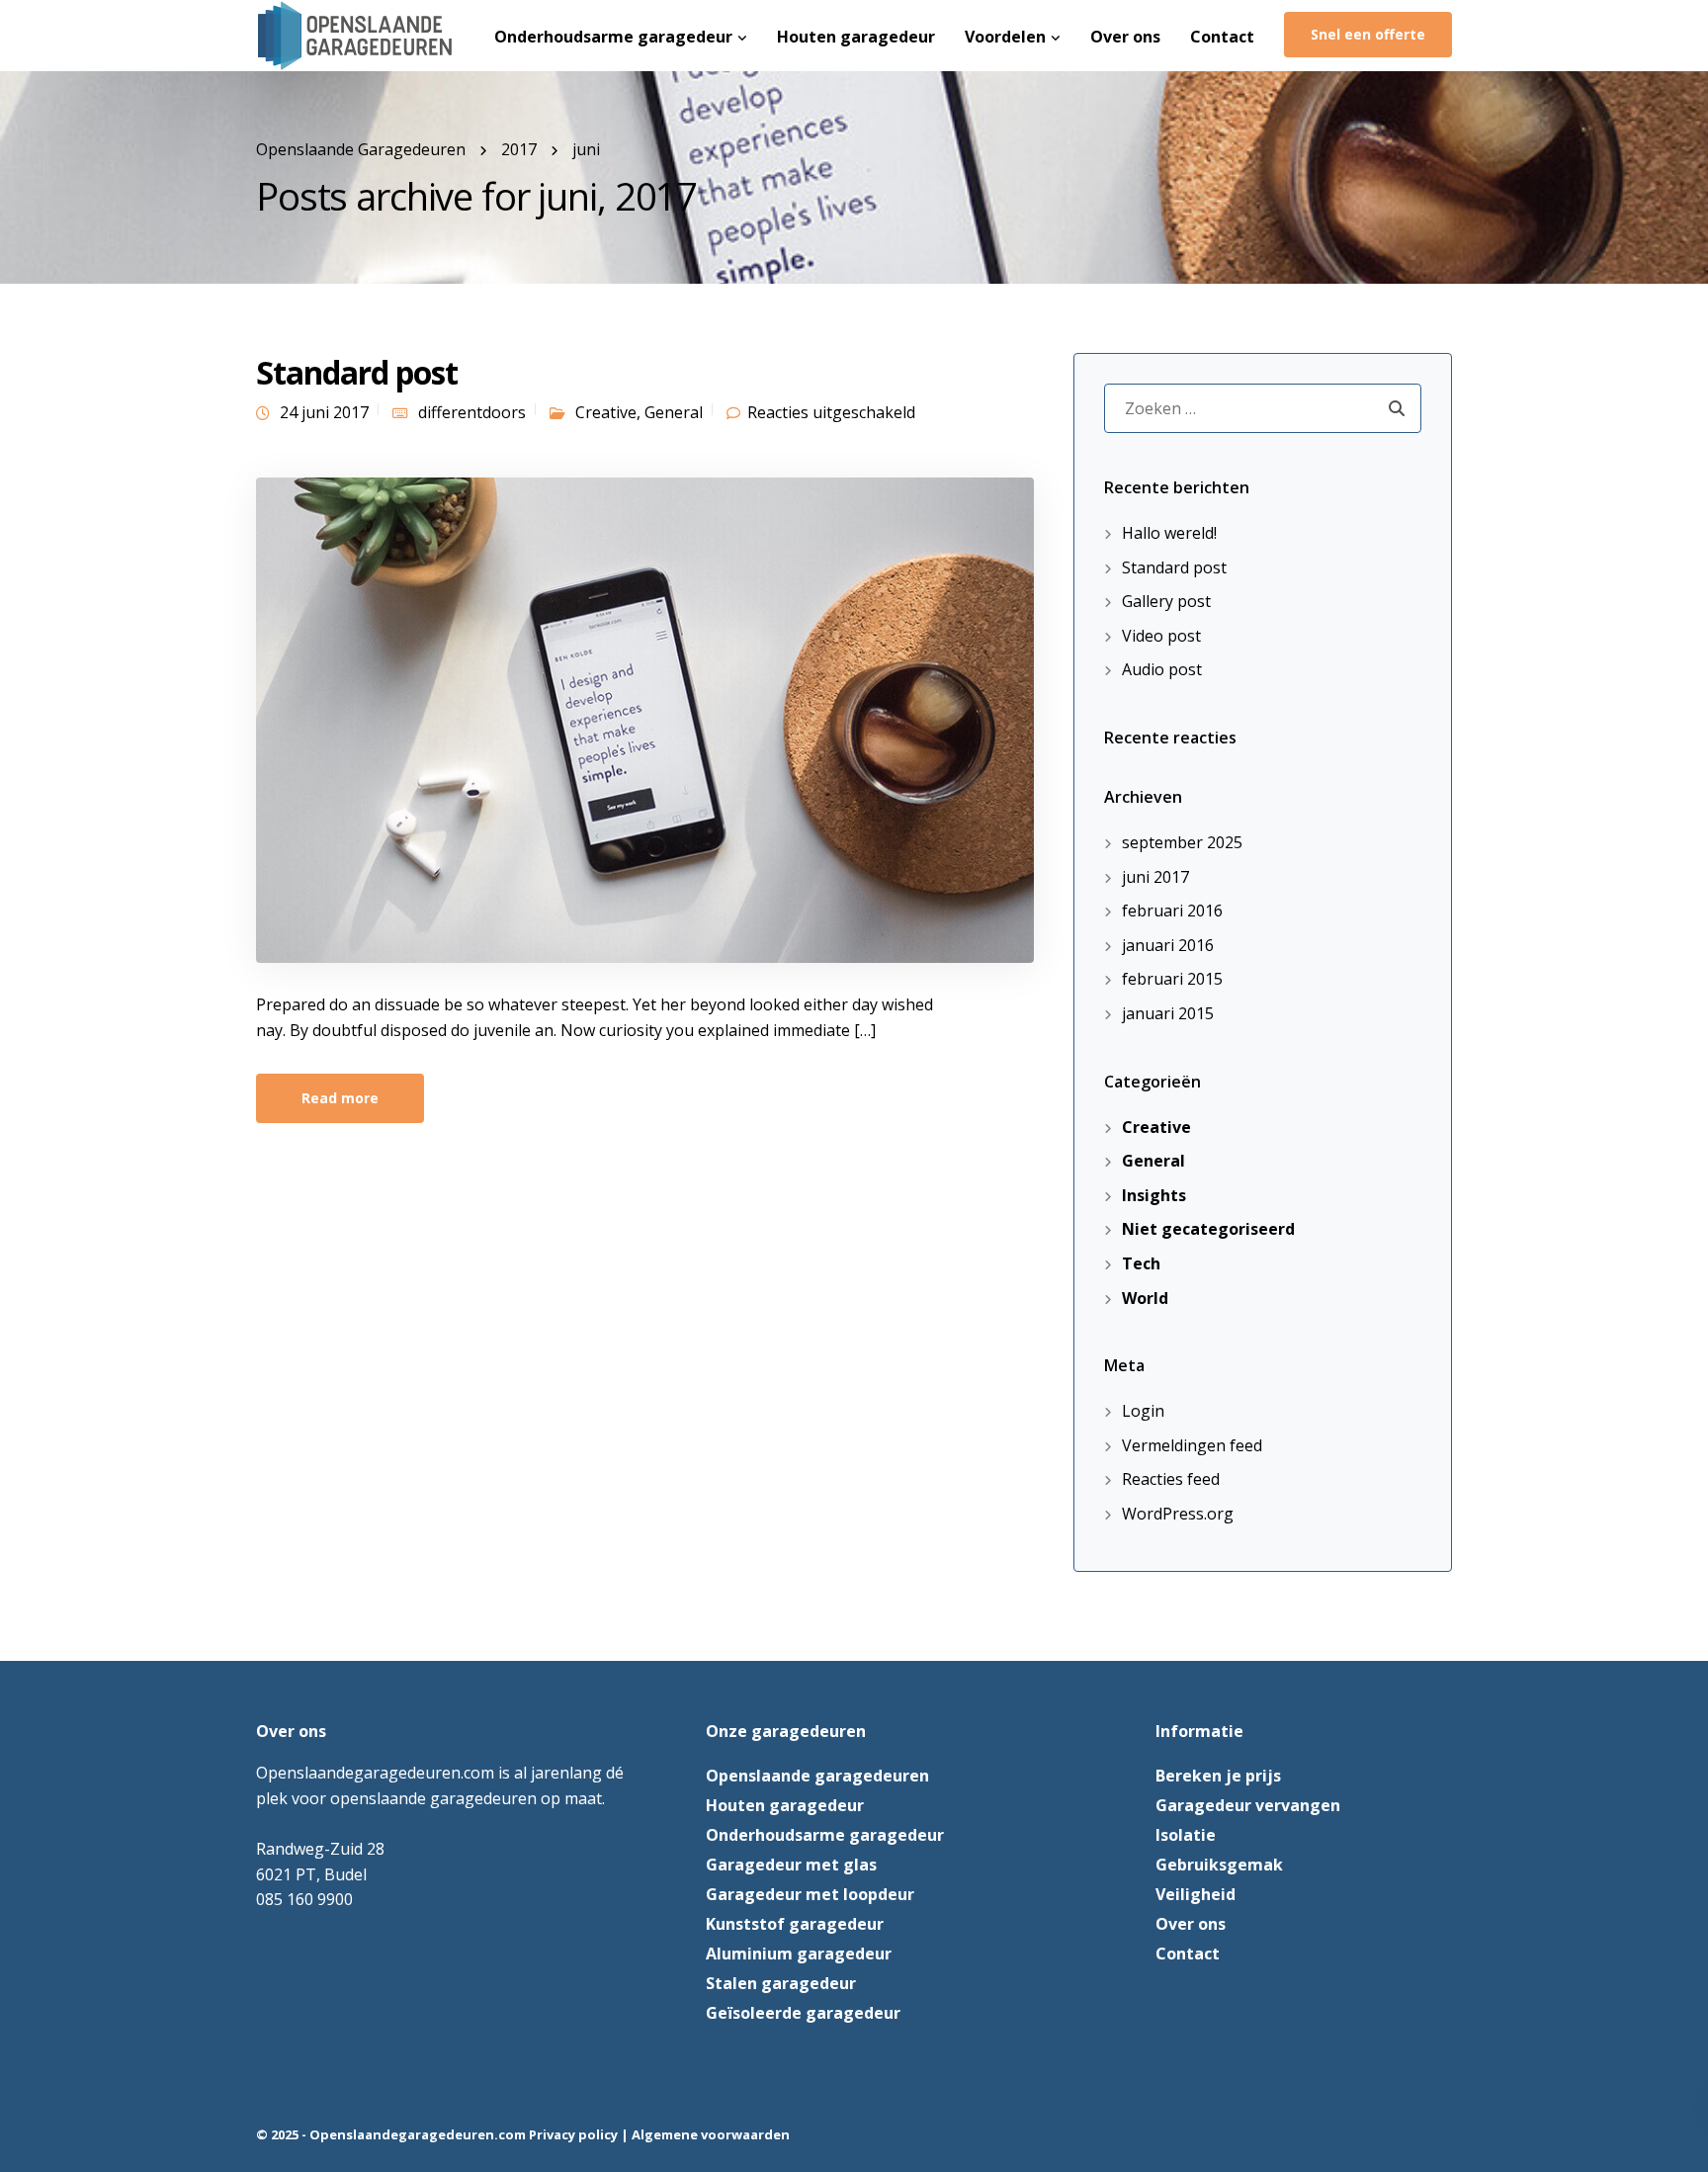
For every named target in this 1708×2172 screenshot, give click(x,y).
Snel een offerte (1368, 34)
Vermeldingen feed (1192, 1445)
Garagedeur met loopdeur (810, 1894)
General (674, 412)
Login (1143, 1411)
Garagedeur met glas (791, 1865)
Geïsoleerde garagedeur (803, 2013)
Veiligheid (1196, 1894)
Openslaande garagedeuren (817, 1776)
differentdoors (472, 412)
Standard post (357, 372)
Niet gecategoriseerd (1208, 1229)
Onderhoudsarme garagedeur (613, 37)
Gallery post (1166, 601)
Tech (1141, 1263)
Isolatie (1186, 1835)
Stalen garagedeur (781, 1983)
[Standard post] (645, 719)
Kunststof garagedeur (795, 1924)
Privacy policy (573, 2134)
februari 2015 (1172, 979)
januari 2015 (1168, 1013)
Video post (1161, 636)
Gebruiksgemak (1219, 1865)
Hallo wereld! (1169, 533)
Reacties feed (1171, 1479)
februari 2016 (1172, 911)
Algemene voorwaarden (711, 2134)
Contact (1222, 37)
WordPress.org (1178, 1514)
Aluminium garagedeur (799, 1954)
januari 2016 (1168, 945)
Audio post (1162, 669)
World (1145, 1298)
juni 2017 (1155, 877)
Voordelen (1005, 37)
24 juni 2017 (324, 412)
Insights (1154, 1195)
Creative (606, 412)
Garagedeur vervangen (1248, 1805)
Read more (340, 1098)
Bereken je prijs (1218, 1776)
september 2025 (1182, 842)
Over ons (1125, 37)
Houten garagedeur (856, 37)
